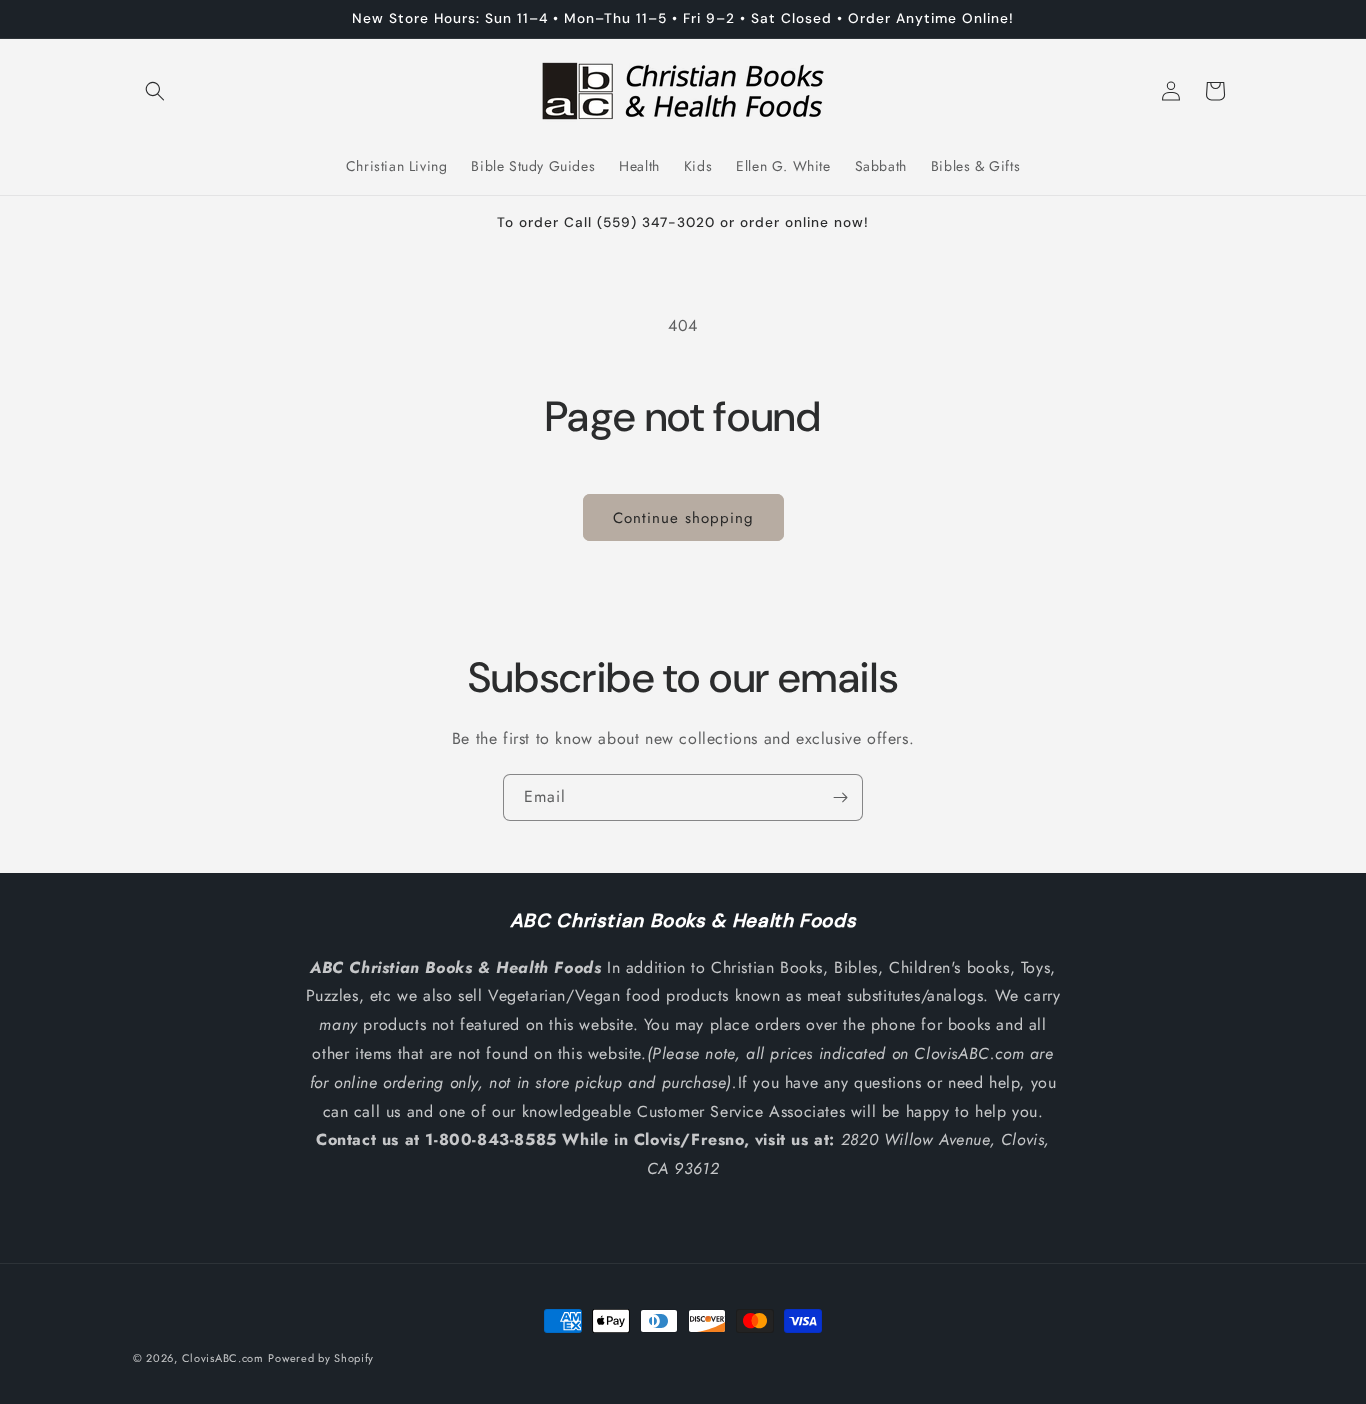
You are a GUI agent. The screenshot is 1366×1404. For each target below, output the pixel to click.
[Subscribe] (840, 797)
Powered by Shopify (321, 1358)
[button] (155, 91)
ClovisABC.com (223, 1358)
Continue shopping (683, 518)
